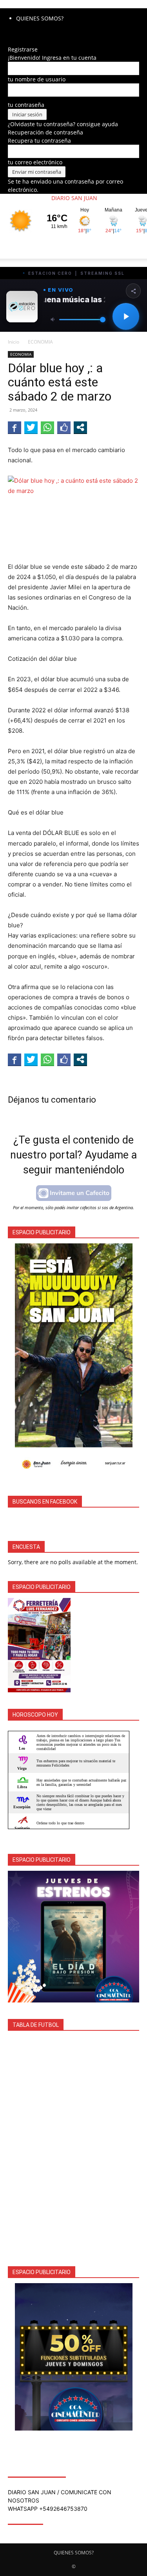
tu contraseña (26, 105)
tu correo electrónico (35, 162)
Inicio (14, 342)
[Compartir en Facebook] (15, 427)
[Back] (10, 41)
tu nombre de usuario (37, 79)
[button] (13, 248)
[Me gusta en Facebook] (64, 427)
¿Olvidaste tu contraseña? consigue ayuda (63, 124)
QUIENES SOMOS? (40, 18)
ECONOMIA (40, 342)
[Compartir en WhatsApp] (47, 427)
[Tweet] (31, 427)
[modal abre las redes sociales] (80, 427)
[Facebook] (11, 33)
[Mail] (16, 33)
